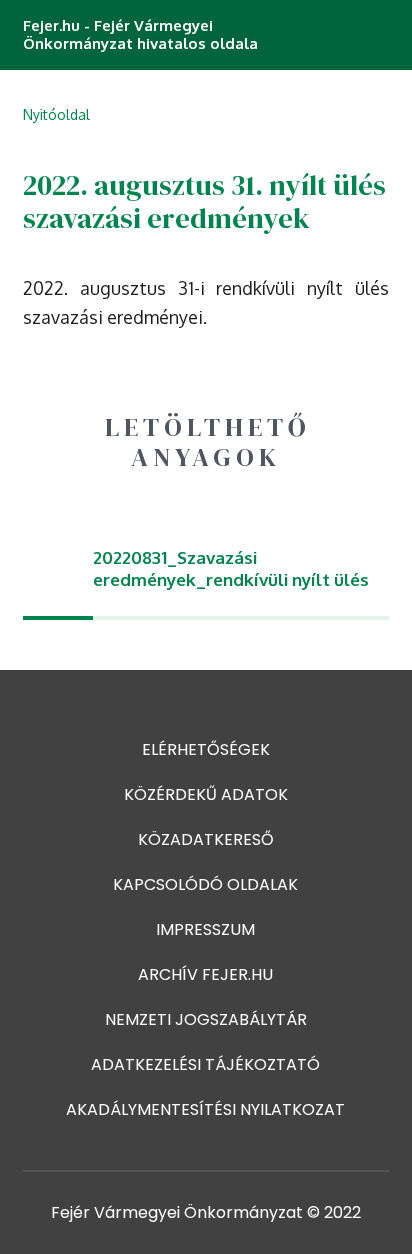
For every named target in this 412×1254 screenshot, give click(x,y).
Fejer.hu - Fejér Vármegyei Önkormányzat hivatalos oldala (140, 35)
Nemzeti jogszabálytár (206, 1019)
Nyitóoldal (56, 114)
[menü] (379, 35)
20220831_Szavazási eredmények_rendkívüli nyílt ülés (231, 568)
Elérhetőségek (206, 749)
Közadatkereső (206, 839)
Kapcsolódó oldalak (205, 884)
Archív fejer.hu (205, 974)
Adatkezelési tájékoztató (205, 1064)
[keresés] (342, 34)
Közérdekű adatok (206, 794)
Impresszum (205, 929)
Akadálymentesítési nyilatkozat (205, 1109)
